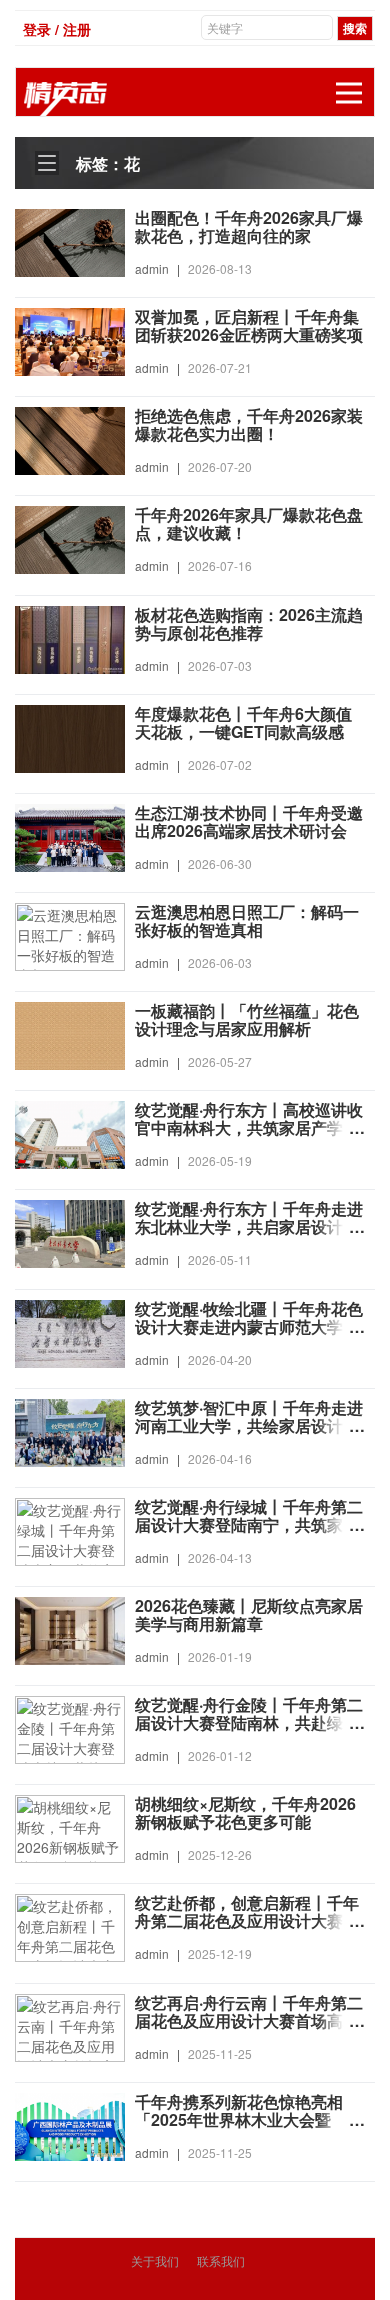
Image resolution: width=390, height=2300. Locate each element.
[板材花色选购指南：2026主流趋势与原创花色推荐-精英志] (70, 637)
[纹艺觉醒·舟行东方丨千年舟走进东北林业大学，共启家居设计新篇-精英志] (70, 1232)
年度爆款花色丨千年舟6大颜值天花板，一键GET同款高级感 (243, 723)
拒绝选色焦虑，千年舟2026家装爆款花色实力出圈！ (249, 425)
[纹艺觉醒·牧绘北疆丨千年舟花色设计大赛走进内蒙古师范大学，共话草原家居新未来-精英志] (70, 1331)
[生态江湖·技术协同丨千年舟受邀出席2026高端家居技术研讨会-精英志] (70, 836)
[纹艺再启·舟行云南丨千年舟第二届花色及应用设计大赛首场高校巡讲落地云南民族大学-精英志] (70, 2025)
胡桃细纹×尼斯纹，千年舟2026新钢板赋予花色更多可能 (245, 1813)
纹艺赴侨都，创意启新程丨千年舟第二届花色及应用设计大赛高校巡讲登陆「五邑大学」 (247, 1921)
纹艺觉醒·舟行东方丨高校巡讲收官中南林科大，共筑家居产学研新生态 (249, 1128)
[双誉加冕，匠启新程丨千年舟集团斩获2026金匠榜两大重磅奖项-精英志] (70, 340)
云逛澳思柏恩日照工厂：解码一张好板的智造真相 (247, 921)
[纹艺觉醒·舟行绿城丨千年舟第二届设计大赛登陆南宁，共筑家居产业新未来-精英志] (70, 1530)
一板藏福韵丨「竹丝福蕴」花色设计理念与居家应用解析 (247, 1020)
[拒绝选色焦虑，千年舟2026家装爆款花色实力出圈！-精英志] (70, 439)
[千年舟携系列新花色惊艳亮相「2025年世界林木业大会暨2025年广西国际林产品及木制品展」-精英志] (70, 2124)
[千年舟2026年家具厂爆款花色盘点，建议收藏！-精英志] (70, 538)
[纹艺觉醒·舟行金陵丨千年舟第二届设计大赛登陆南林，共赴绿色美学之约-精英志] (70, 1728)
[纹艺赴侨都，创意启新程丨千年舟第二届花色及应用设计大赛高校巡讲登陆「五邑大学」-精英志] (70, 1926)
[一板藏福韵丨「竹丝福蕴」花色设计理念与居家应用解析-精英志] (70, 1034)
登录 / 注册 (57, 29)
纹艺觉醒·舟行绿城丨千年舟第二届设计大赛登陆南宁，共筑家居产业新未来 (249, 1525)
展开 (349, 93)
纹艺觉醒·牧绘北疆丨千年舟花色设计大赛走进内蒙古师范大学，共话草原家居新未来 (249, 1327)
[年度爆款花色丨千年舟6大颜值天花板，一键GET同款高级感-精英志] (70, 736)
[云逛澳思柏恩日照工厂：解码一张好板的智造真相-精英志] (70, 935)
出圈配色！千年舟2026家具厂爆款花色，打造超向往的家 (249, 227)
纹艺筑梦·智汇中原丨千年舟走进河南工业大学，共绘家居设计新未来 (249, 1426)
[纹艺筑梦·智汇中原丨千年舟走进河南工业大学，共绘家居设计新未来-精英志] (70, 1430)
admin (152, 268)
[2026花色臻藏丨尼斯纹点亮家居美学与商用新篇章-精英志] (70, 1629)
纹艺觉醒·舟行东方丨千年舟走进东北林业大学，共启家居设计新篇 (249, 1227)
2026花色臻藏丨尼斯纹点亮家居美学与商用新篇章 (249, 1615)
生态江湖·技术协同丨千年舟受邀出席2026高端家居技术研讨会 (249, 822)
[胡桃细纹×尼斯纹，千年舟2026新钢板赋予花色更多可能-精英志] (70, 1827)
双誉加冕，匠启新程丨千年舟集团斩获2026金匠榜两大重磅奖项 (249, 326)
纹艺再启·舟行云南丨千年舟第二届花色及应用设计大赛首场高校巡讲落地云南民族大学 (249, 2021)
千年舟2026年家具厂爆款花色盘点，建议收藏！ (249, 524)
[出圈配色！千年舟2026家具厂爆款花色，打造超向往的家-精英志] (70, 241)
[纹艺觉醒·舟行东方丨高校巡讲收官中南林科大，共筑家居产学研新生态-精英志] (70, 1133)
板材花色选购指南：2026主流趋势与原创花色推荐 (249, 624)
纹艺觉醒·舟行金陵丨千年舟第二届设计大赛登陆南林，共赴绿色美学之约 (249, 1723)
